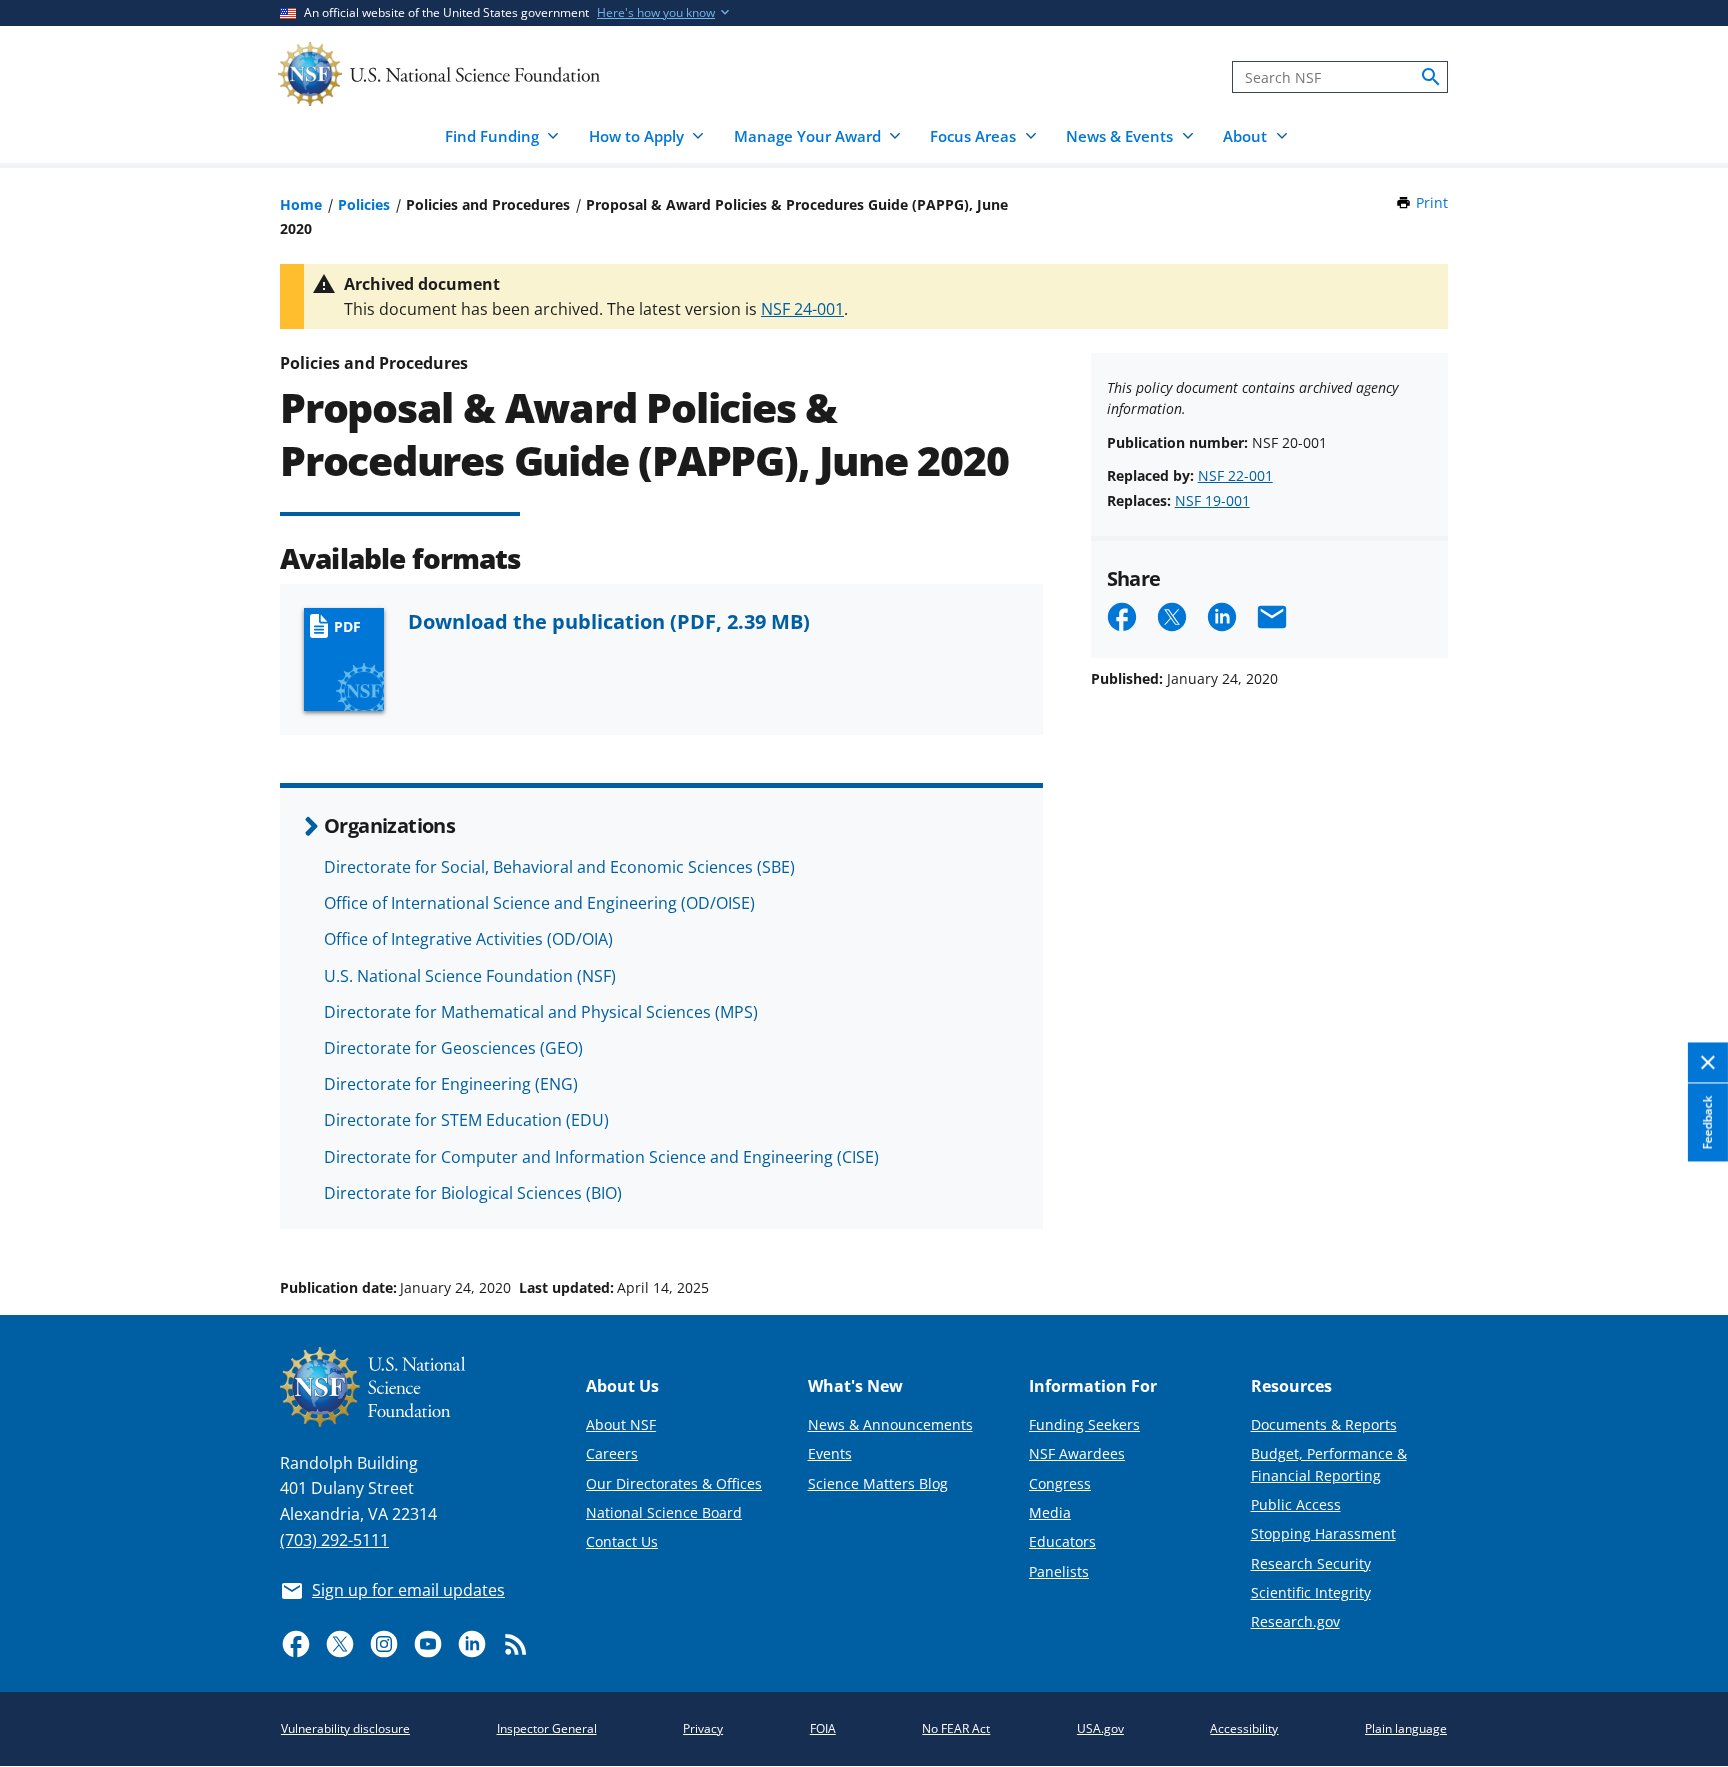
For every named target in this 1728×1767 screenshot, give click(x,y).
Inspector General (547, 1728)
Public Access (1296, 1504)
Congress (1060, 1483)
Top (1684, 1212)
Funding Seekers (1084, 1424)
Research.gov (1295, 1621)
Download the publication (609, 621)
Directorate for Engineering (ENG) (451, 1084)
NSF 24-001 (802, 309)
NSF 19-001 (1212, 500)
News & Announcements (890, 1424)
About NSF (621, 1424)
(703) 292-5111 (334, 1540)
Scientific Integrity (1311, 1592)
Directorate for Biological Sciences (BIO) (473, 1193)
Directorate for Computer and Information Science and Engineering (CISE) (601, 1157)
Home (301, 204)
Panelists (1059, 1571)
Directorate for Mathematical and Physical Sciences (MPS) (541, 1012)
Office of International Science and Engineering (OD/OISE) (539, 903)
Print (1432, 202)
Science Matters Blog (878, 1483)
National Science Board (664, 1512)
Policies (364, 204)
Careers (612, 1453)
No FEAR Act (956, 1728)
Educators (1062, 1541)
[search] (1431, 77)
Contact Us (622, 1541)
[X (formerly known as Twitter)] (340, 1644)
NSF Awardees (1077, 1453)
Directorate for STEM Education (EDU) (466, 1120)
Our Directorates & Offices (674, 1483)
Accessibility (1244, 1728)
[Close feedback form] (1708, 1062)
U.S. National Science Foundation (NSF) (470, 976)
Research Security (1311, 1563)
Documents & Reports (1324, 1424)
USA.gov (1100, 1728)
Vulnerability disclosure (345, 1728)
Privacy (703, 1728)
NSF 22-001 (1235, 475)
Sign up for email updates (408, 1590)
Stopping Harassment (1323, 1533)
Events (830, 1453)
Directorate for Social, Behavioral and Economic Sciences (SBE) (559, 867)
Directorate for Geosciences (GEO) (453, 1048)
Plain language (1406, 1728)
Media (1050, 1512)
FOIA (823, 1728)
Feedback (1707, 1122)
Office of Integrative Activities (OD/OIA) (468, 939)
